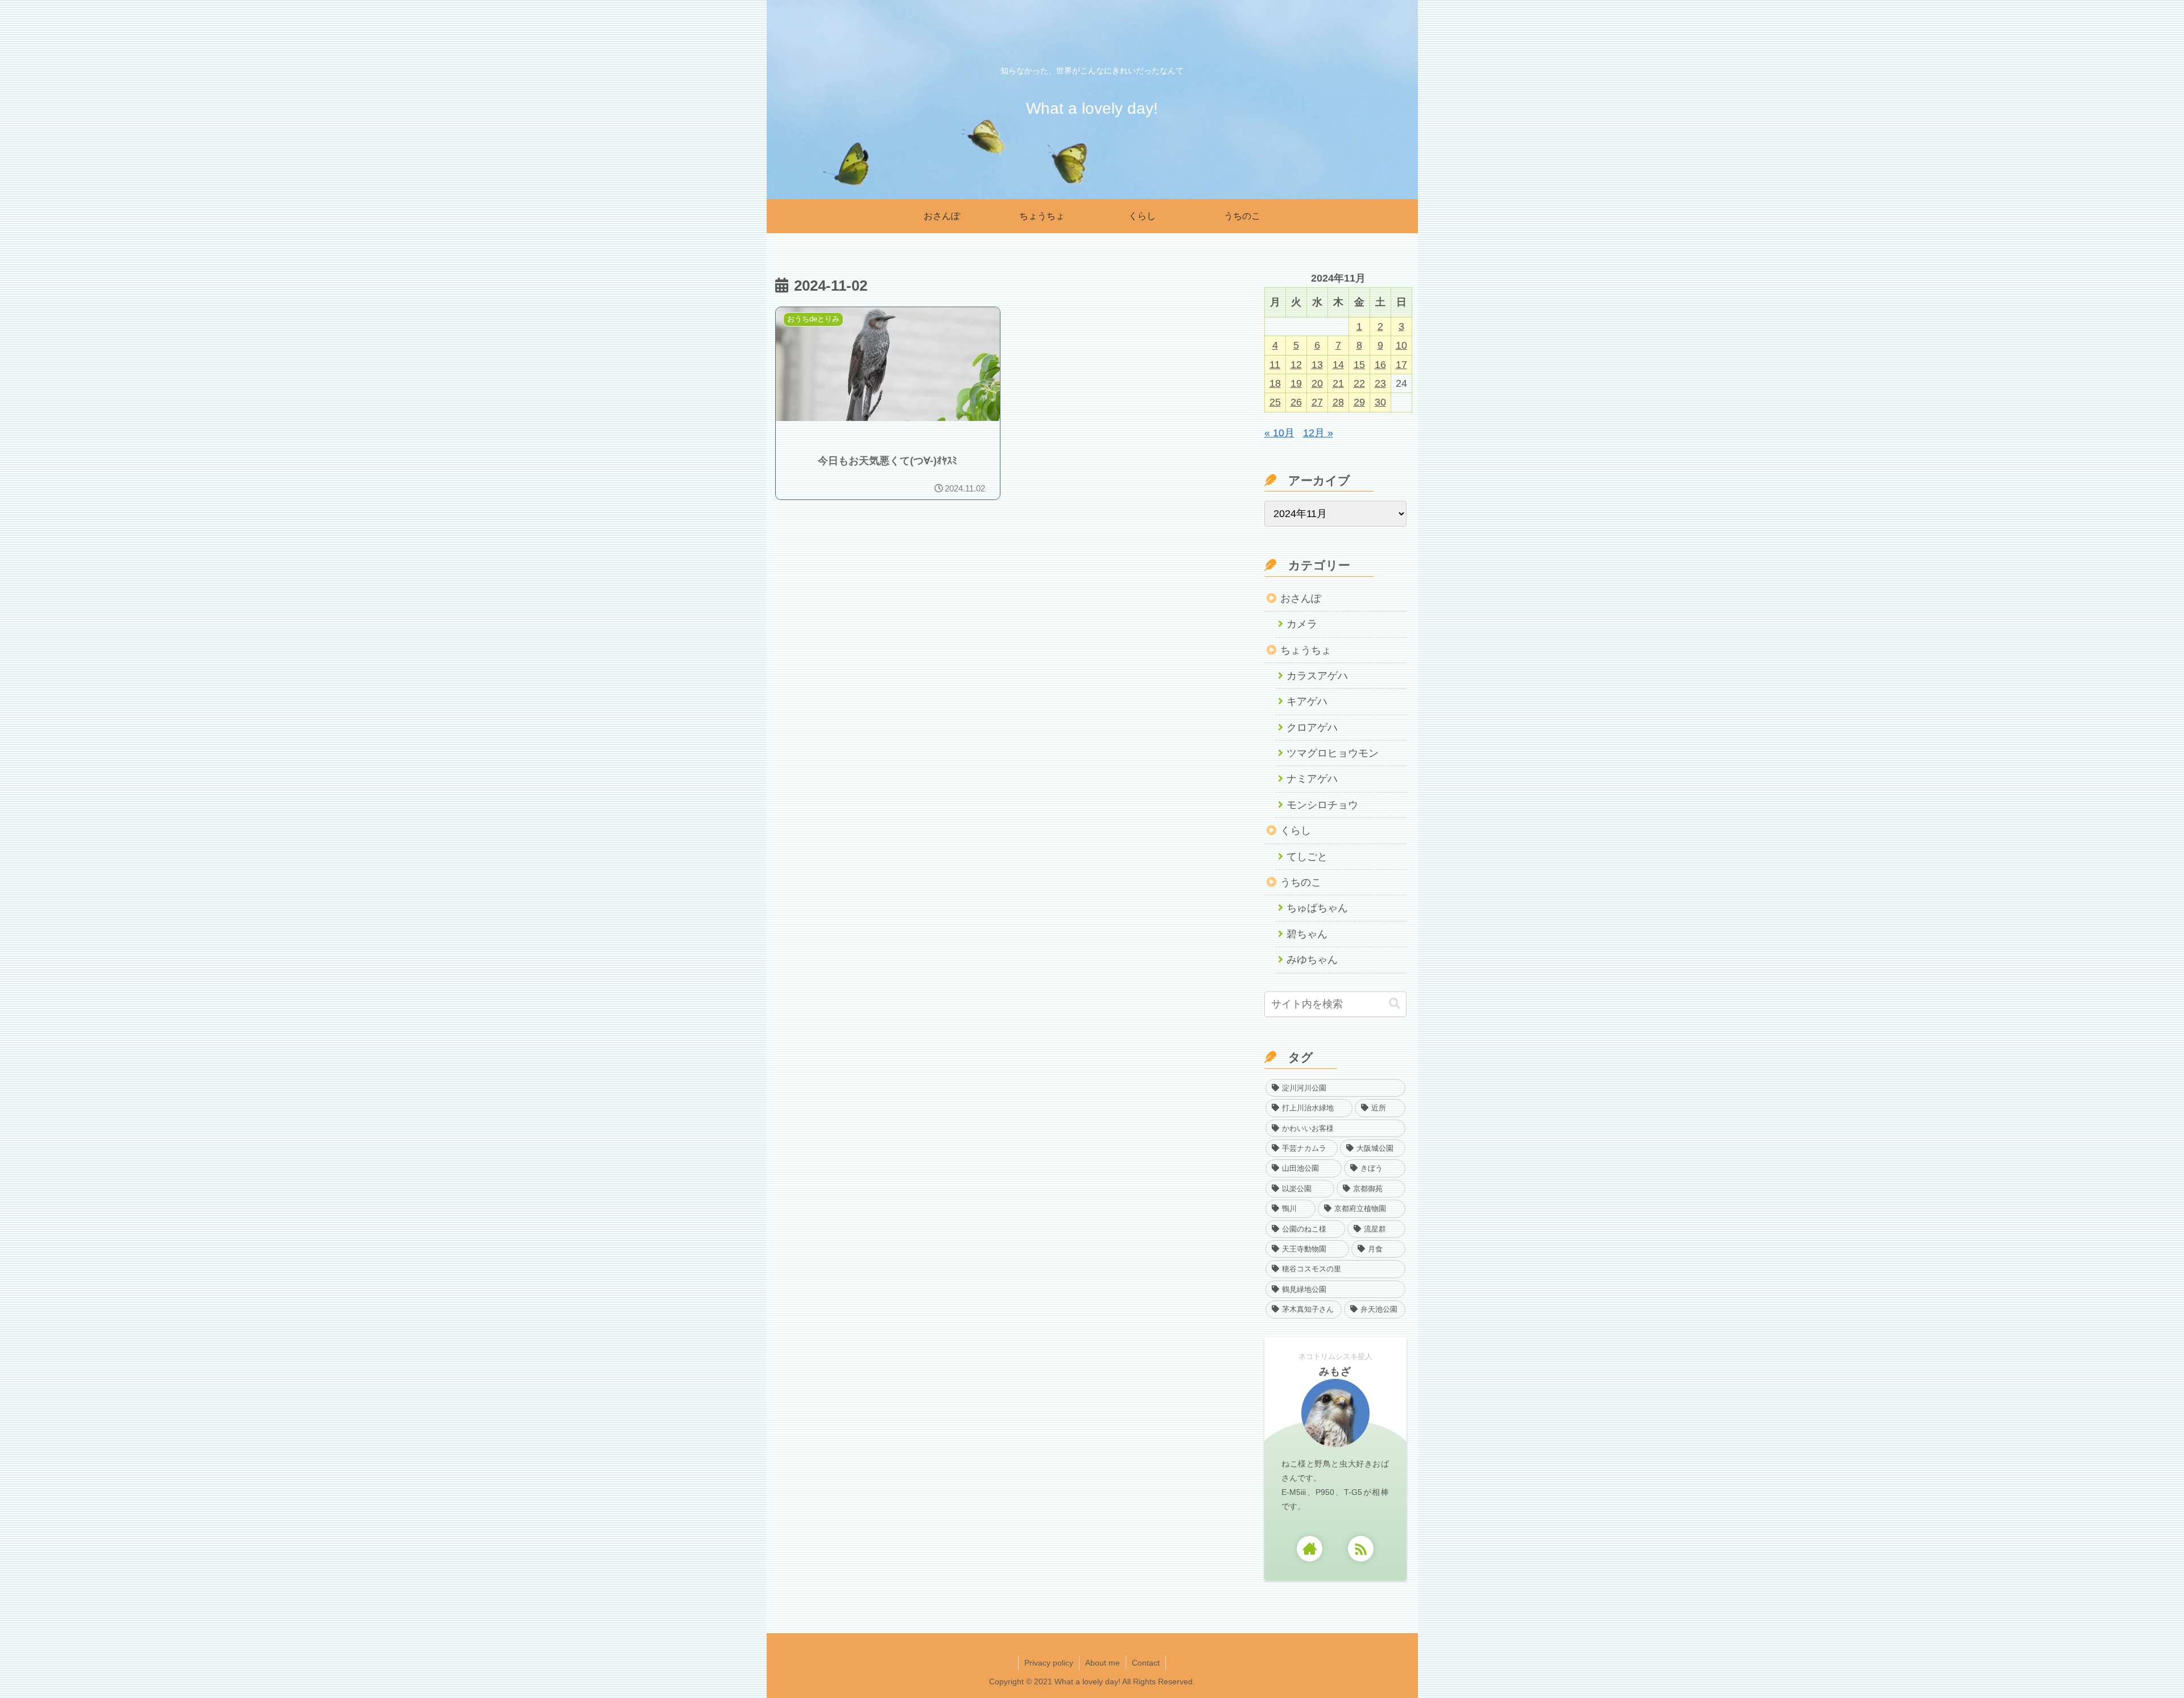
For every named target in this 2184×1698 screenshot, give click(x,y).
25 (1275, 402)
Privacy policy (1049, 1663)
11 (1275, 365)
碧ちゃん (1307, 934)
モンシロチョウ (1322, 805)
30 (1380, 402)
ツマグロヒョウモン (1333, 753)
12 (1296, 365)
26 (1296, 402)
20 (1317, 383)
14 (1338, 365)
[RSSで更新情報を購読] (1361, 1549)
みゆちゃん (1312, 960)
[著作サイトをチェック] (1310, 1549)
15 (1359, 365)
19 (1296, 383)
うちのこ (1301, 882)
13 (1317, 365)
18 (1275, 383)
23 (1380, 383)
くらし (1296, 831)
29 (1359, 402)
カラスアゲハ (1317, 676)
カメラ (1302, 624)
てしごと (1307, 857)
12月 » (1318, 433)
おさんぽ (1301, 598)
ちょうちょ (1306, 650)
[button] (1395, 1004)
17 (1401, 365)
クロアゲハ (1312, 728)
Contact (1146, 1663)
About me (1103, 1663)
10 (1401, 345)
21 (1338, 383)
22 (1359, 383)
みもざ (1335, 1371)
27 (1317, 402)
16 (1380, 365)
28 (1338, 402)
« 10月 (1279, 433)
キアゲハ (1307, 701)
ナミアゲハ (1312, 779)
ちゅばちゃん (1317, 908)
